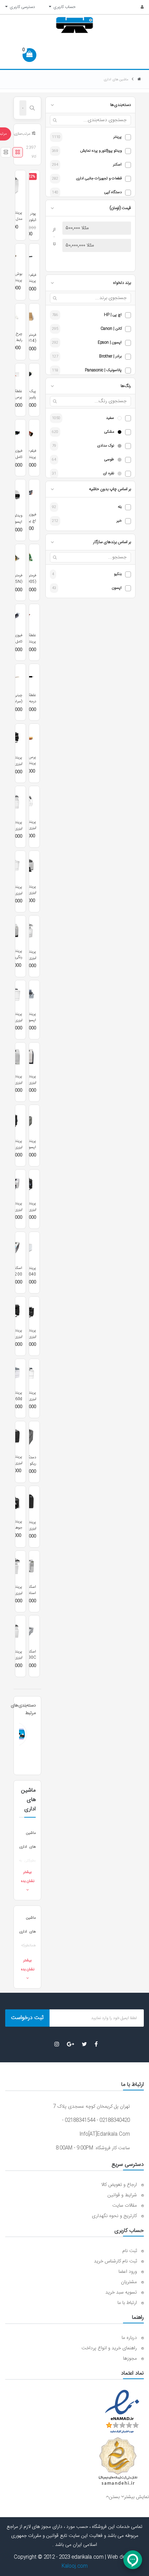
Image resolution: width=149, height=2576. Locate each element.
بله (120, 507)
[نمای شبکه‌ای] (18, 152)
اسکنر (117, 165)
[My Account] (138, 7)
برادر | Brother (110, 357)
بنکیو (118, 574)
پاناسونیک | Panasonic (103, 371)
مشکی (109, 432)
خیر (119, 521)
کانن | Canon (111, 329)
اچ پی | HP (113, 315)
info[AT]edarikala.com (105, 2134)
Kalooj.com (75, 2566)
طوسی (109, 460)
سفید (110, 418)
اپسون (117, 588)
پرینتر (117, 137)
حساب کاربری (63, 7)
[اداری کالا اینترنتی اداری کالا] (139, 79)
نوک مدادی (106, 446)
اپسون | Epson (110, 343)
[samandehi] (118, 2461)
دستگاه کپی (113, 193)
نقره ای (108, 474)
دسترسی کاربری (21, 7)
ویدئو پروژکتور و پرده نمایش (101, 151)
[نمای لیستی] (6, 152)
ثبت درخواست (27, 2018)
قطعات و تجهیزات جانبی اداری (99, 179)
